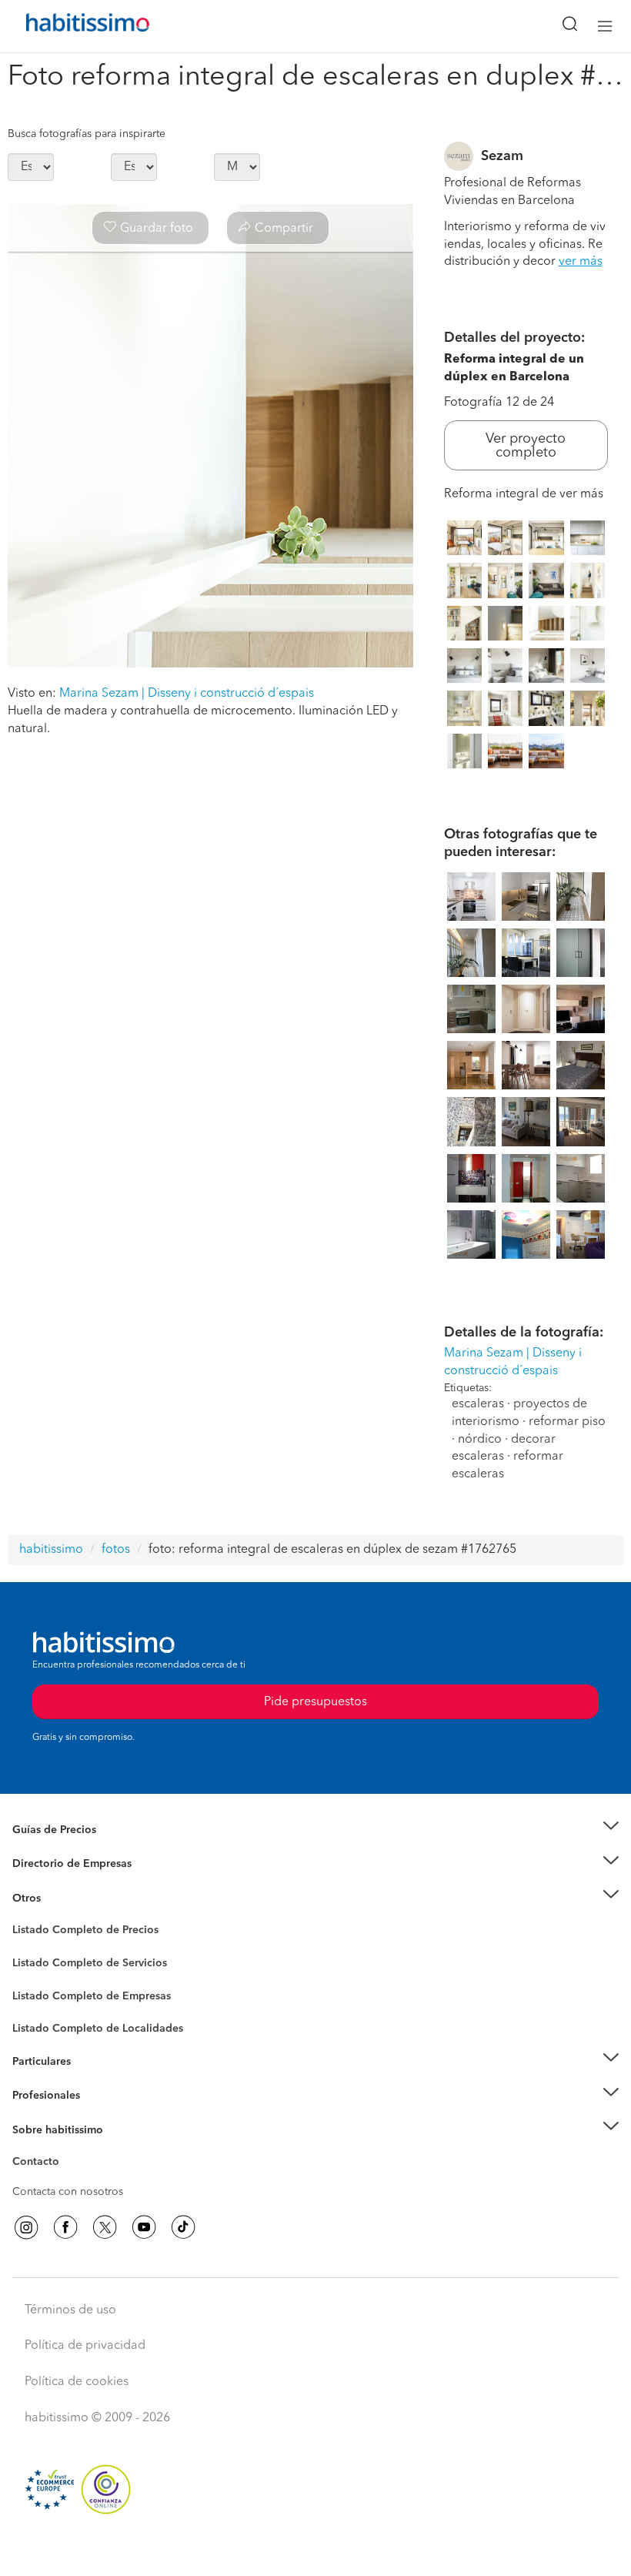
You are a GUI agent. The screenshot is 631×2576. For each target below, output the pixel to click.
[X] (105, 2227)
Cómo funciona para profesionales (98, 2114)
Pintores (32, 1975)
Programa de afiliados (66, 2180)
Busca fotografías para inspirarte (87, 134)
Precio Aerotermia (57, 1864)
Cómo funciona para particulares (93, 2080)
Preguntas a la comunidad (76, 1932)
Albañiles (35, 2006)
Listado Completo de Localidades (98, 2029)
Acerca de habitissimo (67, 2149)
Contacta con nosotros (68, 2192)
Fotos (26, 1948)
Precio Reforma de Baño (72, 1848)
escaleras (478, 1404)
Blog (24, 1917)
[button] (315, 1830)
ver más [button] (581, 262)
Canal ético (40, 2164)
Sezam (502, 156)
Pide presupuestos (315, 2550)
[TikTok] (183, 2227)
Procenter (36, 1963)
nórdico (480, 1440)
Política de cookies (77, 2382)
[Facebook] (65, 2227)
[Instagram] (26, 2227)
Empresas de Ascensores (73, 1882)
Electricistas (41, 1990)
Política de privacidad (85, 2346)
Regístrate (37, 2096)
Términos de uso (70, 2310)
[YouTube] (144, 2227)
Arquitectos (41, 2021)
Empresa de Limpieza (65, 1898)
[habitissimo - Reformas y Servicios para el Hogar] (70, 26)
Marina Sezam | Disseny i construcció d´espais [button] (187, 694)
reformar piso (567, 1422)
